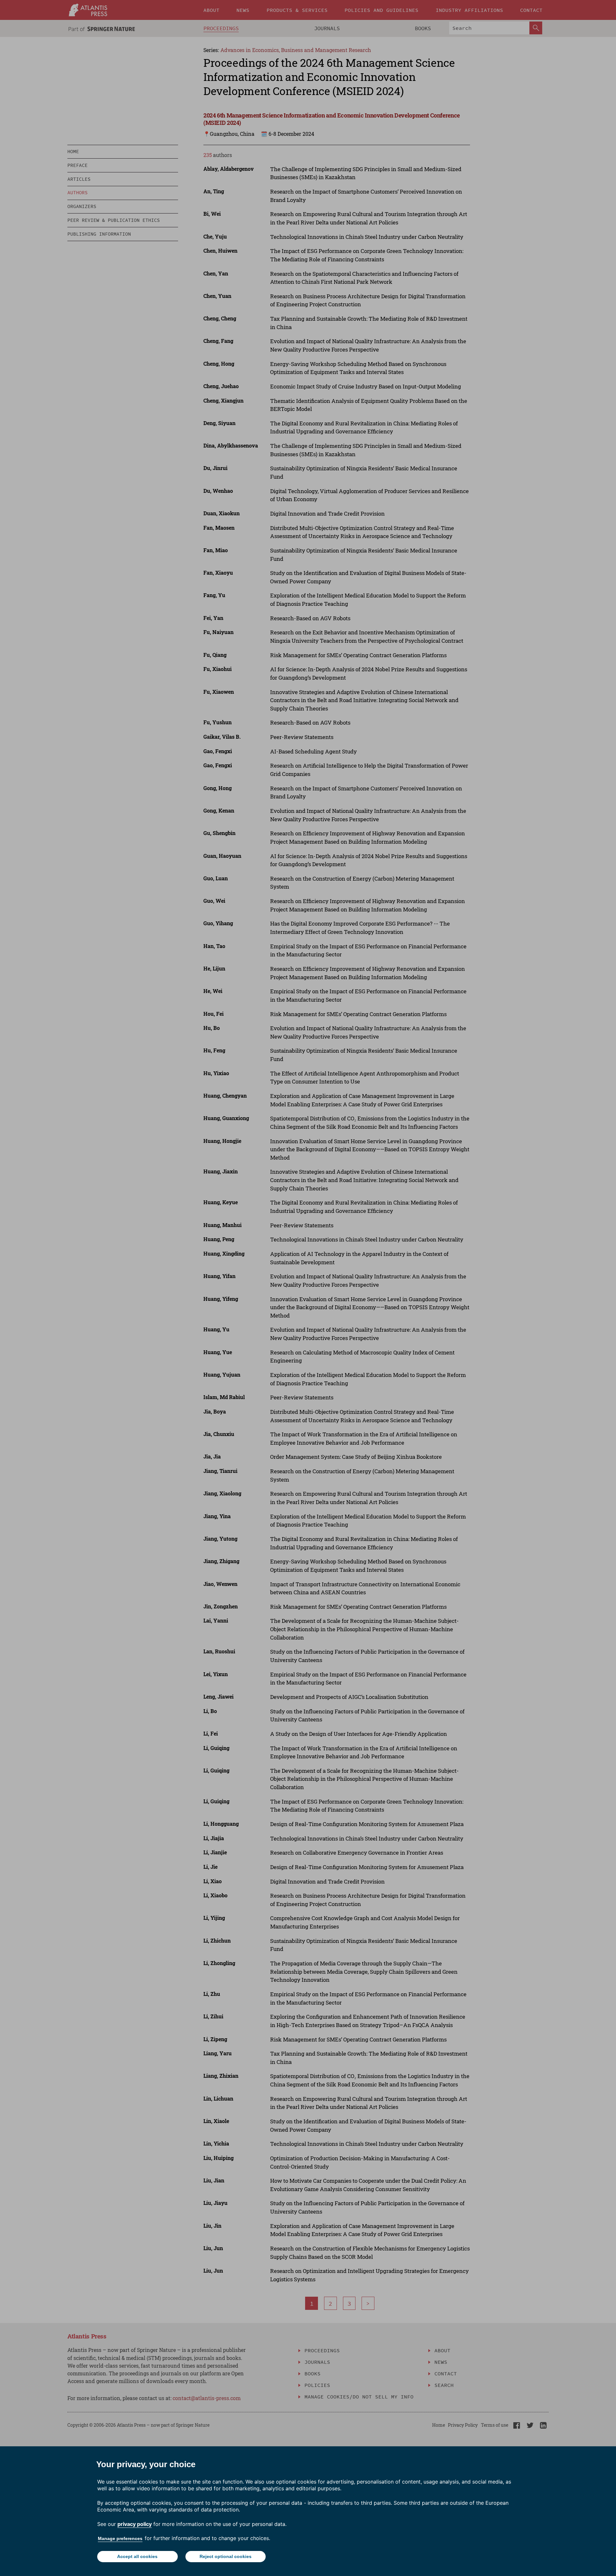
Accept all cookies (137, 2556)
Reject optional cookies (226, 2556)
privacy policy (135, 2524)
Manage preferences (120, 2538)
